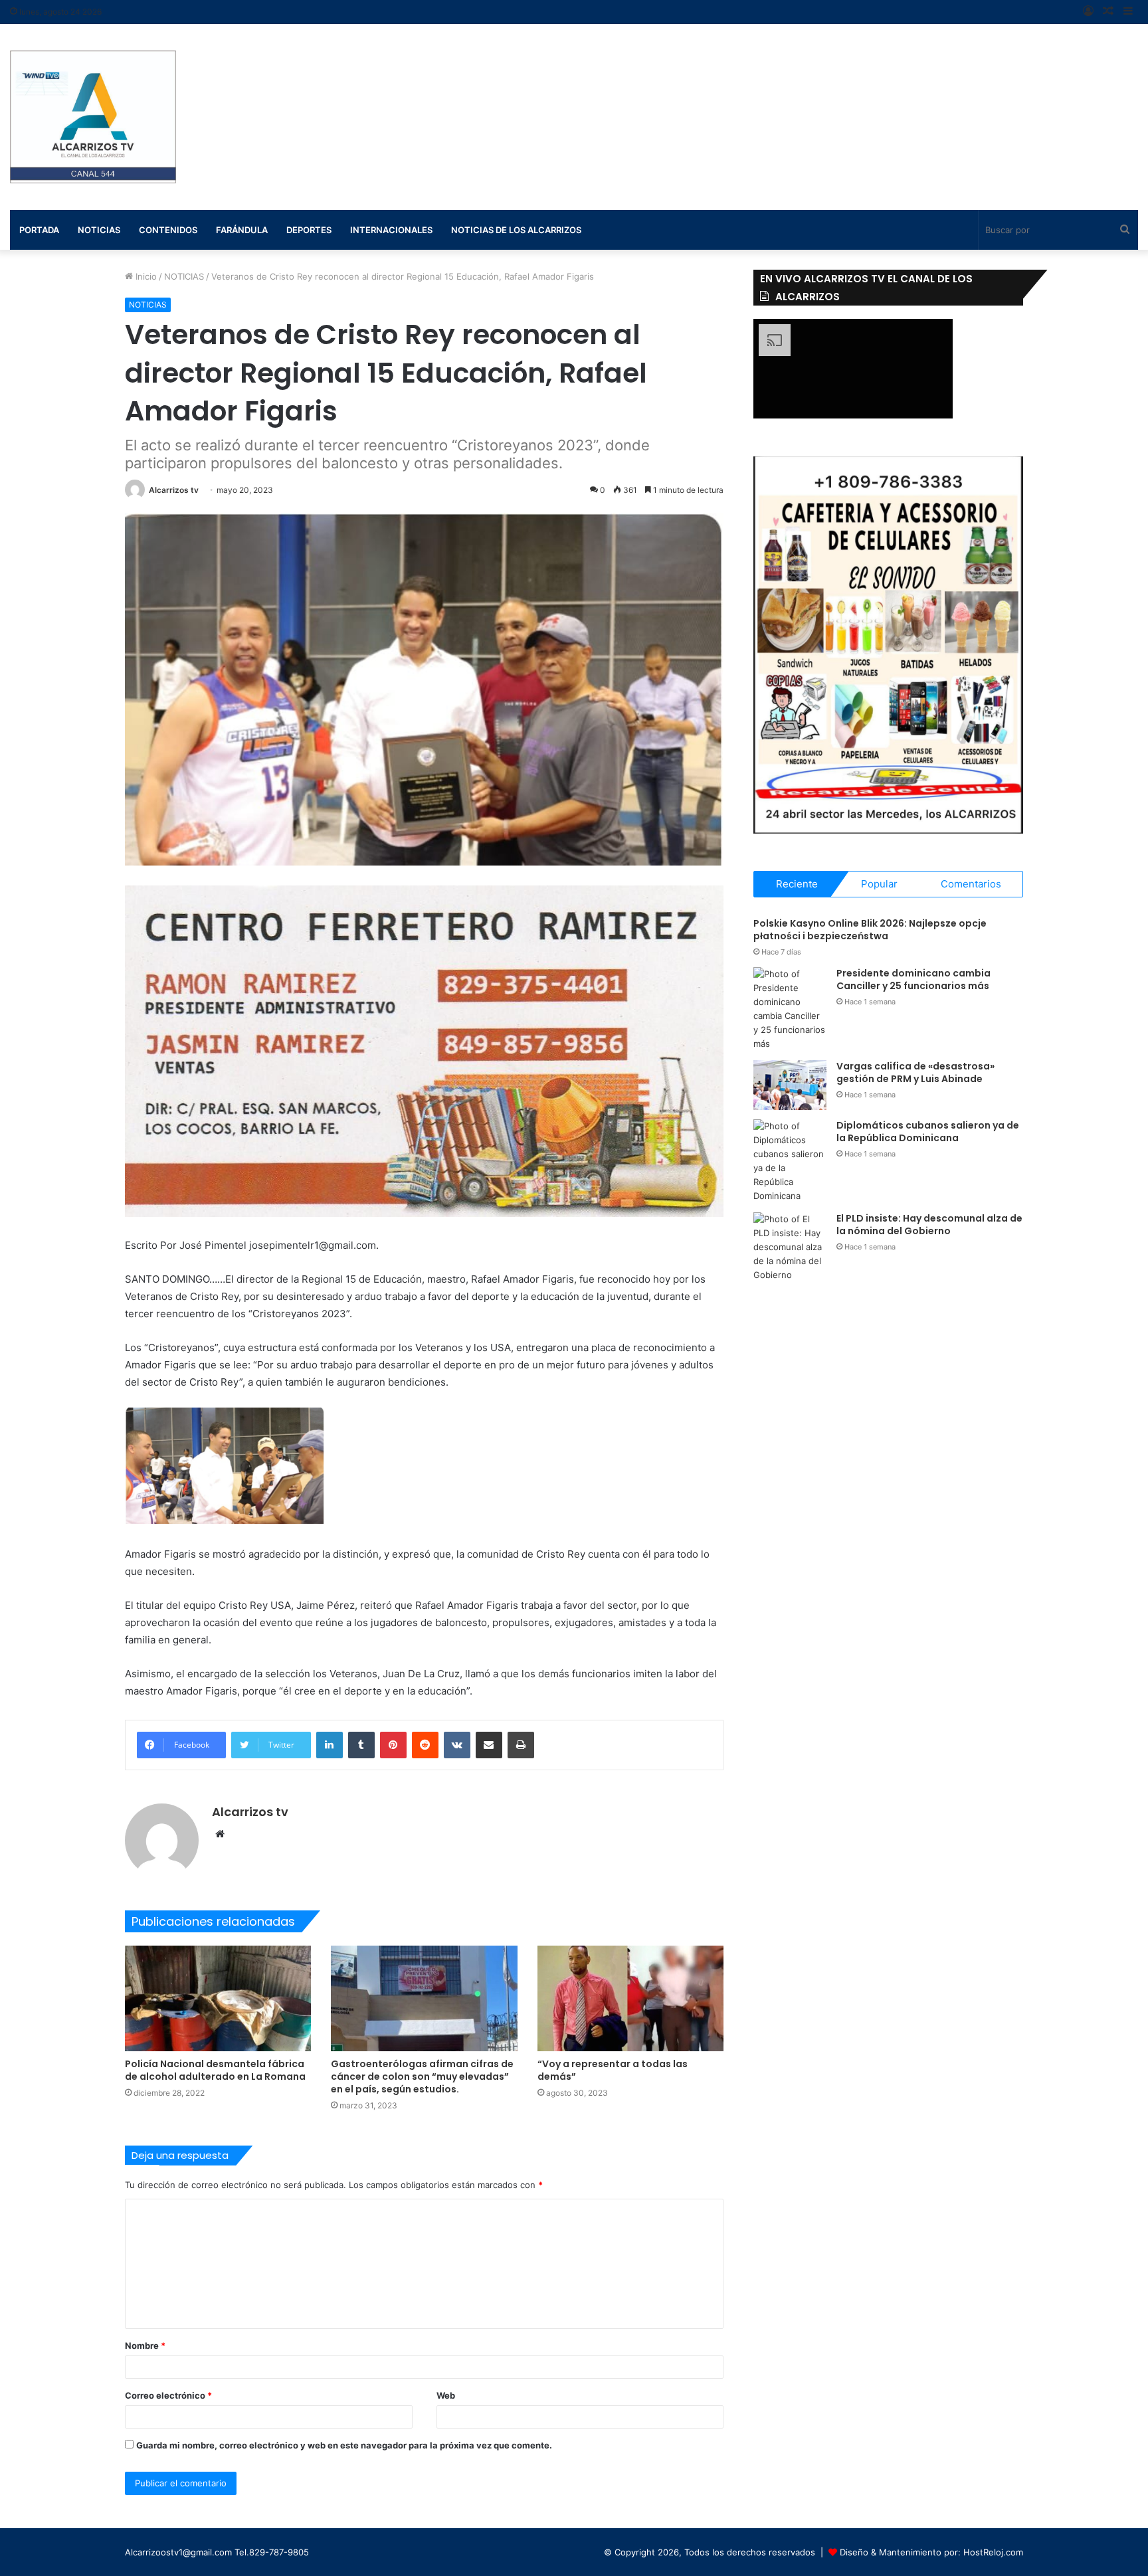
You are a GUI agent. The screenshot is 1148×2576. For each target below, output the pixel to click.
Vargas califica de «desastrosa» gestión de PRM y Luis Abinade (915, 1073)
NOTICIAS (184, 276)
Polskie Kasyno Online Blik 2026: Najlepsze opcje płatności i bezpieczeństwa (870, 930)
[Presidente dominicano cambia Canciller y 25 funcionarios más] (790, 1009)
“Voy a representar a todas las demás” (613, 2070)
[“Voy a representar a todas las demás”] (631, 1998)
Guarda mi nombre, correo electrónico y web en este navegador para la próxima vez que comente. (344, 2445)
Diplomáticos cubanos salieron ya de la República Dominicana (928, 1132)
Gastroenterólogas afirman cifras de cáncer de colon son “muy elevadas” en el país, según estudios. (422, 2076)
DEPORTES (309, 230)
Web (446, 2395)
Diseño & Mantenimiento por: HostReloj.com (931, 2552)
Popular (879, 884)
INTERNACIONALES (391, 230)
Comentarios (971, 884)
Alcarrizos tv (174, 490)
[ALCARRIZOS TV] (93, 117)
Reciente (797, 884)
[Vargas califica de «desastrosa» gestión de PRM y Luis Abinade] (790, 1085)
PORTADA (39, 230)
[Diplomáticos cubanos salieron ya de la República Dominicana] (790, 1161)
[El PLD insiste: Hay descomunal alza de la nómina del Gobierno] (790, 1247)
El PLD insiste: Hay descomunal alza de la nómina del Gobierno (929, 1225)
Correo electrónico (168, 2395)
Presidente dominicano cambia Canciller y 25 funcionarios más (913, 980)
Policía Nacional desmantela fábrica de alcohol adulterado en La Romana (215, 2070)
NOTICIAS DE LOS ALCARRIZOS (516, 230)
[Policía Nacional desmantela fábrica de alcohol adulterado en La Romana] (218, 1998)
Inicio (145, 276)
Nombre (145, 2346)
